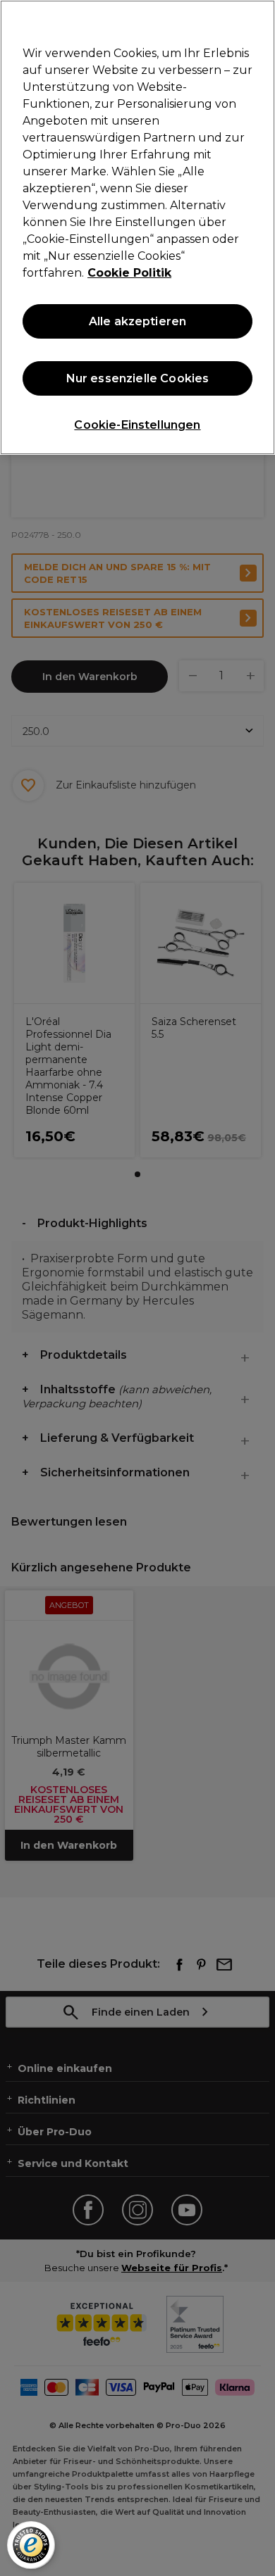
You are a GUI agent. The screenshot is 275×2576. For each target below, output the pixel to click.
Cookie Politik (129, 273)
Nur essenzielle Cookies (138, 378)
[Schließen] (258, 20)
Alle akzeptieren (138, 321)
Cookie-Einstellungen (137, 425)
